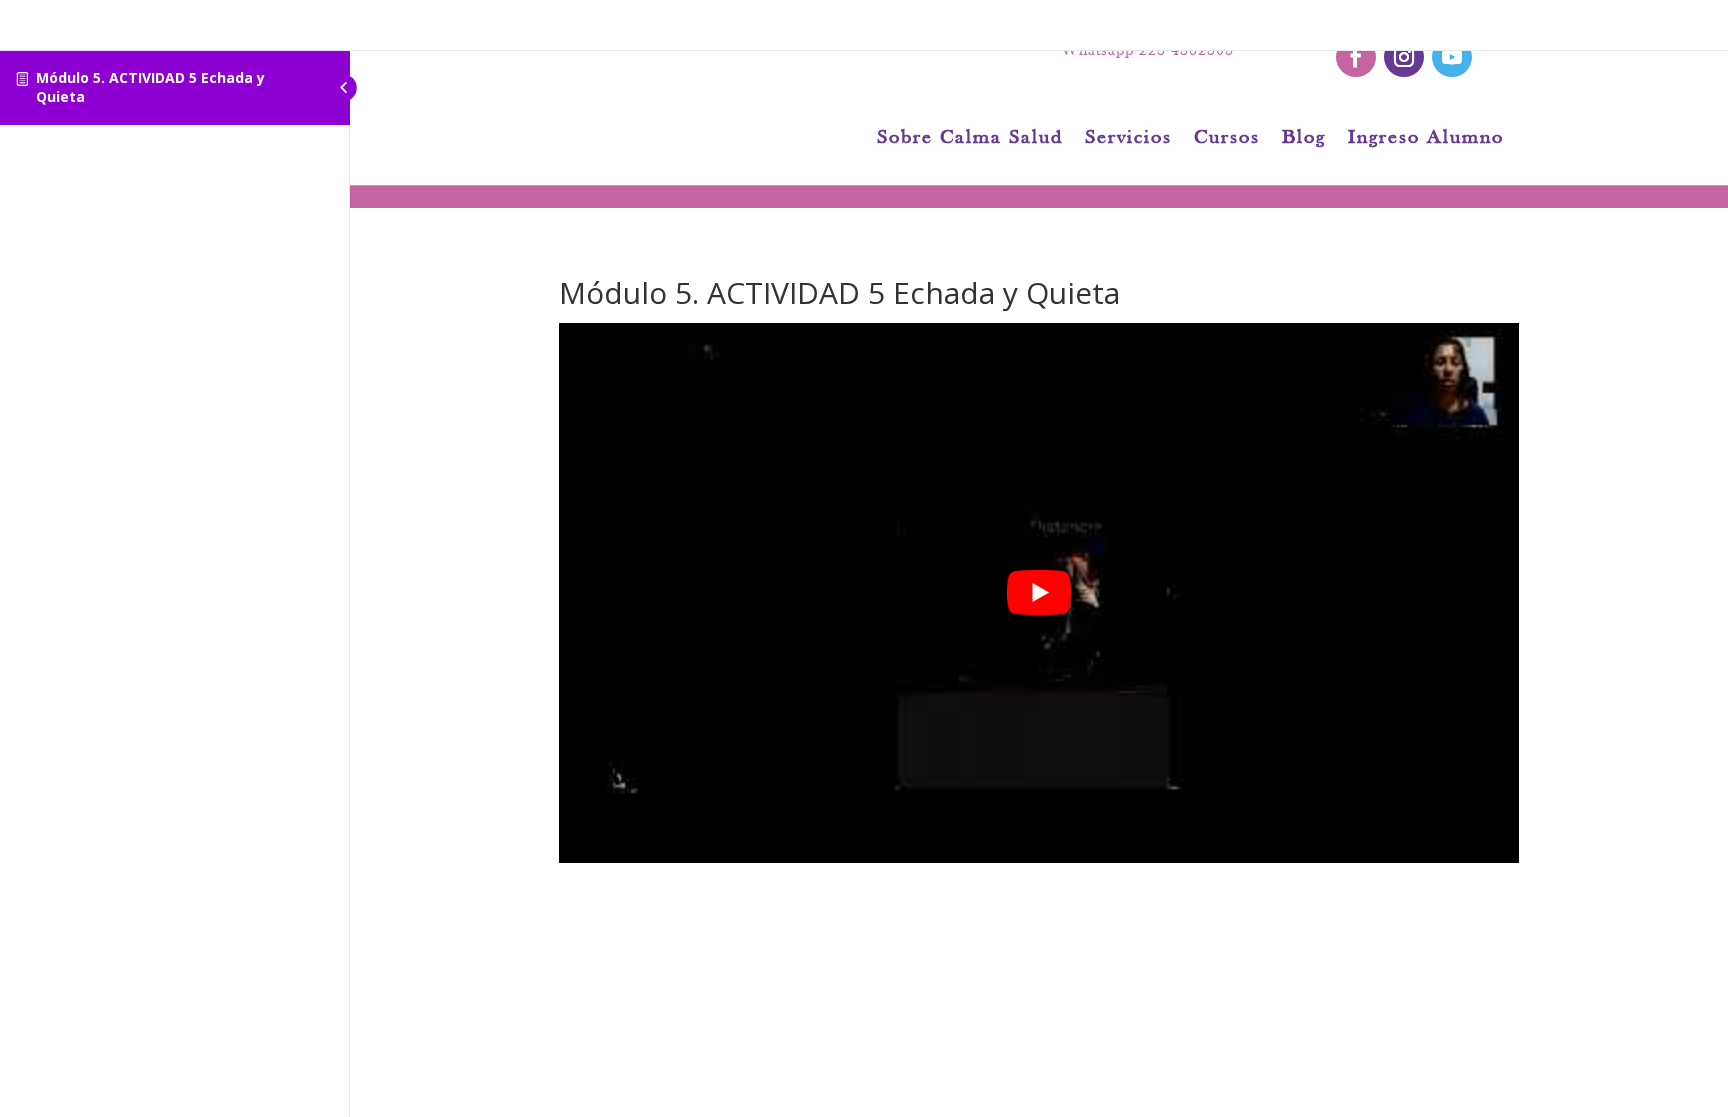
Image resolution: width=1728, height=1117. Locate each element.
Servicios (1128, 139)
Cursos (1227, 139)
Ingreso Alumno (1426, 139)
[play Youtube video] (1039, 593)
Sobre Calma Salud (970, 139)
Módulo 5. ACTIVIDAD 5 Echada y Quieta (150, 87)
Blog (1304, 139)
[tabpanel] (1039, 593)
